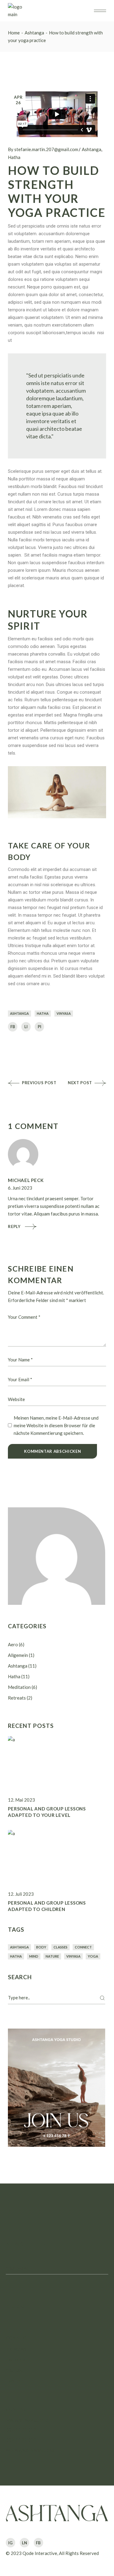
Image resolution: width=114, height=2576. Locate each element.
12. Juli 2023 (21, 1894)
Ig (10, 2543)
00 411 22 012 (21, 2430)
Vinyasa (64, 1013)
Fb (38, 2543)
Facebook (16, 2359)
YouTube (15, 2370)
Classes (60, 1947)
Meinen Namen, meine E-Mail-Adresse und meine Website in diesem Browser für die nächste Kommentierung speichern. (56, 1425)
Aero (13, 1644)
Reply (14, 1226)
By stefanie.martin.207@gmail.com (43, 149)
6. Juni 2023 (20, 1188)
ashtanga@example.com (30, 2450)
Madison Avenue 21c (27, 2420)
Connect (83, 1947)
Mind (34, 1956)
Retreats (17, 1698)
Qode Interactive (40, 2553)
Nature (52, 1956)
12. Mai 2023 (21, 1800)
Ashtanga (34, 33)
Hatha (14, 157)
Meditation (19, 1687)
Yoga (93, 1956)
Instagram (16, 2349)
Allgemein (18, 1655)
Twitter (13, 2381)
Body (41, 1947)
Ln (24, 2543)
